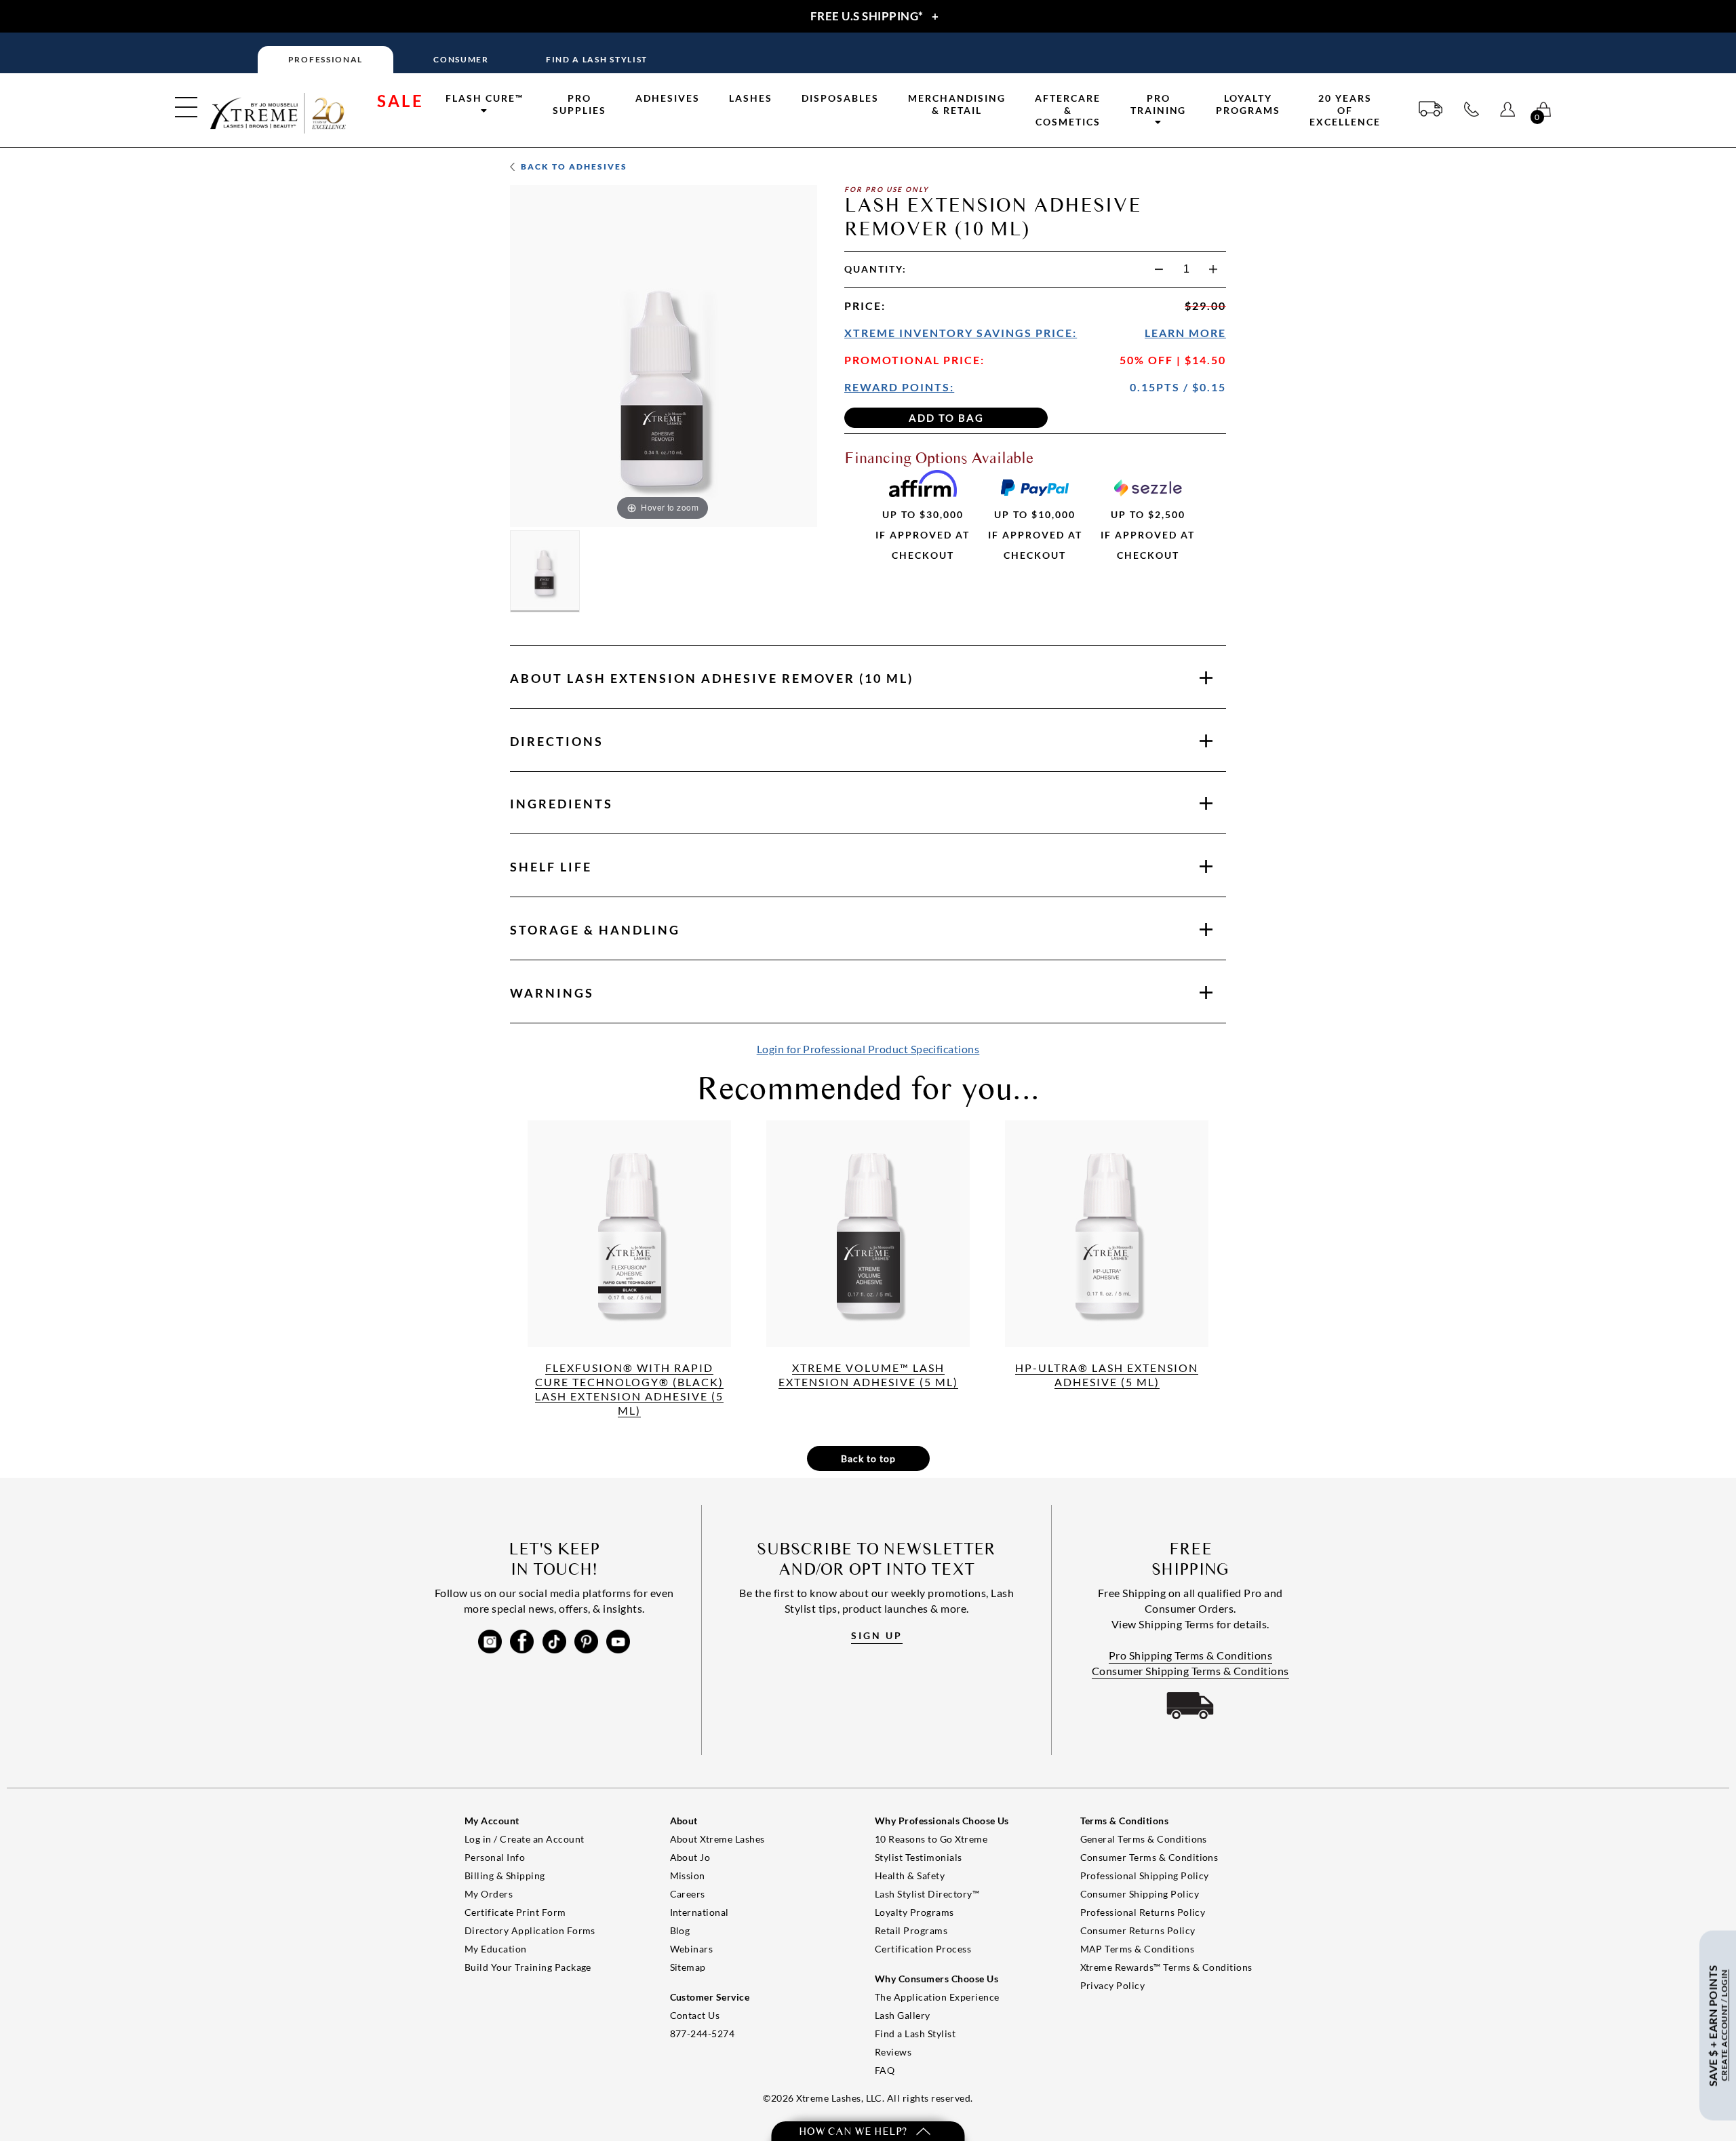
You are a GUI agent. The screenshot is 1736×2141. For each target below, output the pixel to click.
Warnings (552, 993)
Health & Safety (910, 1875)
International (699, 1912)
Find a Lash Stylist (915, 2034)
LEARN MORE (1185, 333)
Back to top (868, 1458)
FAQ (885, 2070)
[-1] (1159, 269)
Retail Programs (911, 1930)
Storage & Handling (595, 930)
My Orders (489, 1894)
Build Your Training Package (528, 1967)
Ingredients (561, 804)
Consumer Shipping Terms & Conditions (1190, 1671)
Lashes (751, 98)
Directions (557, 741)
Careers (688, 1894)
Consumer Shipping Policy (1140, 1894)
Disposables (840, 98)
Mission (688, 1875)
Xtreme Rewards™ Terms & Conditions (1166, 1967)
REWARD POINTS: (899, 387)
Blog (680, 1930)
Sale (400, 101)
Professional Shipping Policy (1145, 1875)
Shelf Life (551, 867)
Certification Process (923, 1949)
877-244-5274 (703, 2034)
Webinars (692, 1949)
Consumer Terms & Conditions (1149, 1857)
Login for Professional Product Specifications (868, 1049)
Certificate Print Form (515, 1912)
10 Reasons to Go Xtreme (931, 1839)
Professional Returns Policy (1143, 1912)
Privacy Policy (1113, 1985)
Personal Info (495, 1857)
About (712, 678)
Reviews (893, 2052)
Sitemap (688, 1967)
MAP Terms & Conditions (1138, 1949)
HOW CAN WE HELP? (854, 2131)
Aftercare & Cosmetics (1068, 110)
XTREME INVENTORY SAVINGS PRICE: (961, 333)
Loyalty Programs (1248, 104)
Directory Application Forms (530, 1930)
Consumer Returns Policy (1138, 1930)
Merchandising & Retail (957, 104)
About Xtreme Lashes (717, 1839)
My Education (496, 1949)
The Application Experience (937, 1997)
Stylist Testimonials (919, 1857)
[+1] (1213, 269)
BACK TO (573, 166)
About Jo (690, 1857)
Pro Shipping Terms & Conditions (1191, 1655)
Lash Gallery (903, 2015)
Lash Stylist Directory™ (927, 1894)
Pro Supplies (579, 104)
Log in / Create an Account (524, 1839)
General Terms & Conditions (1144, 1839)
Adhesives (668, 98)
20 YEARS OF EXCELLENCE (1345, 110)
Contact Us (695, 2015)
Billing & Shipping (505, 1875)
